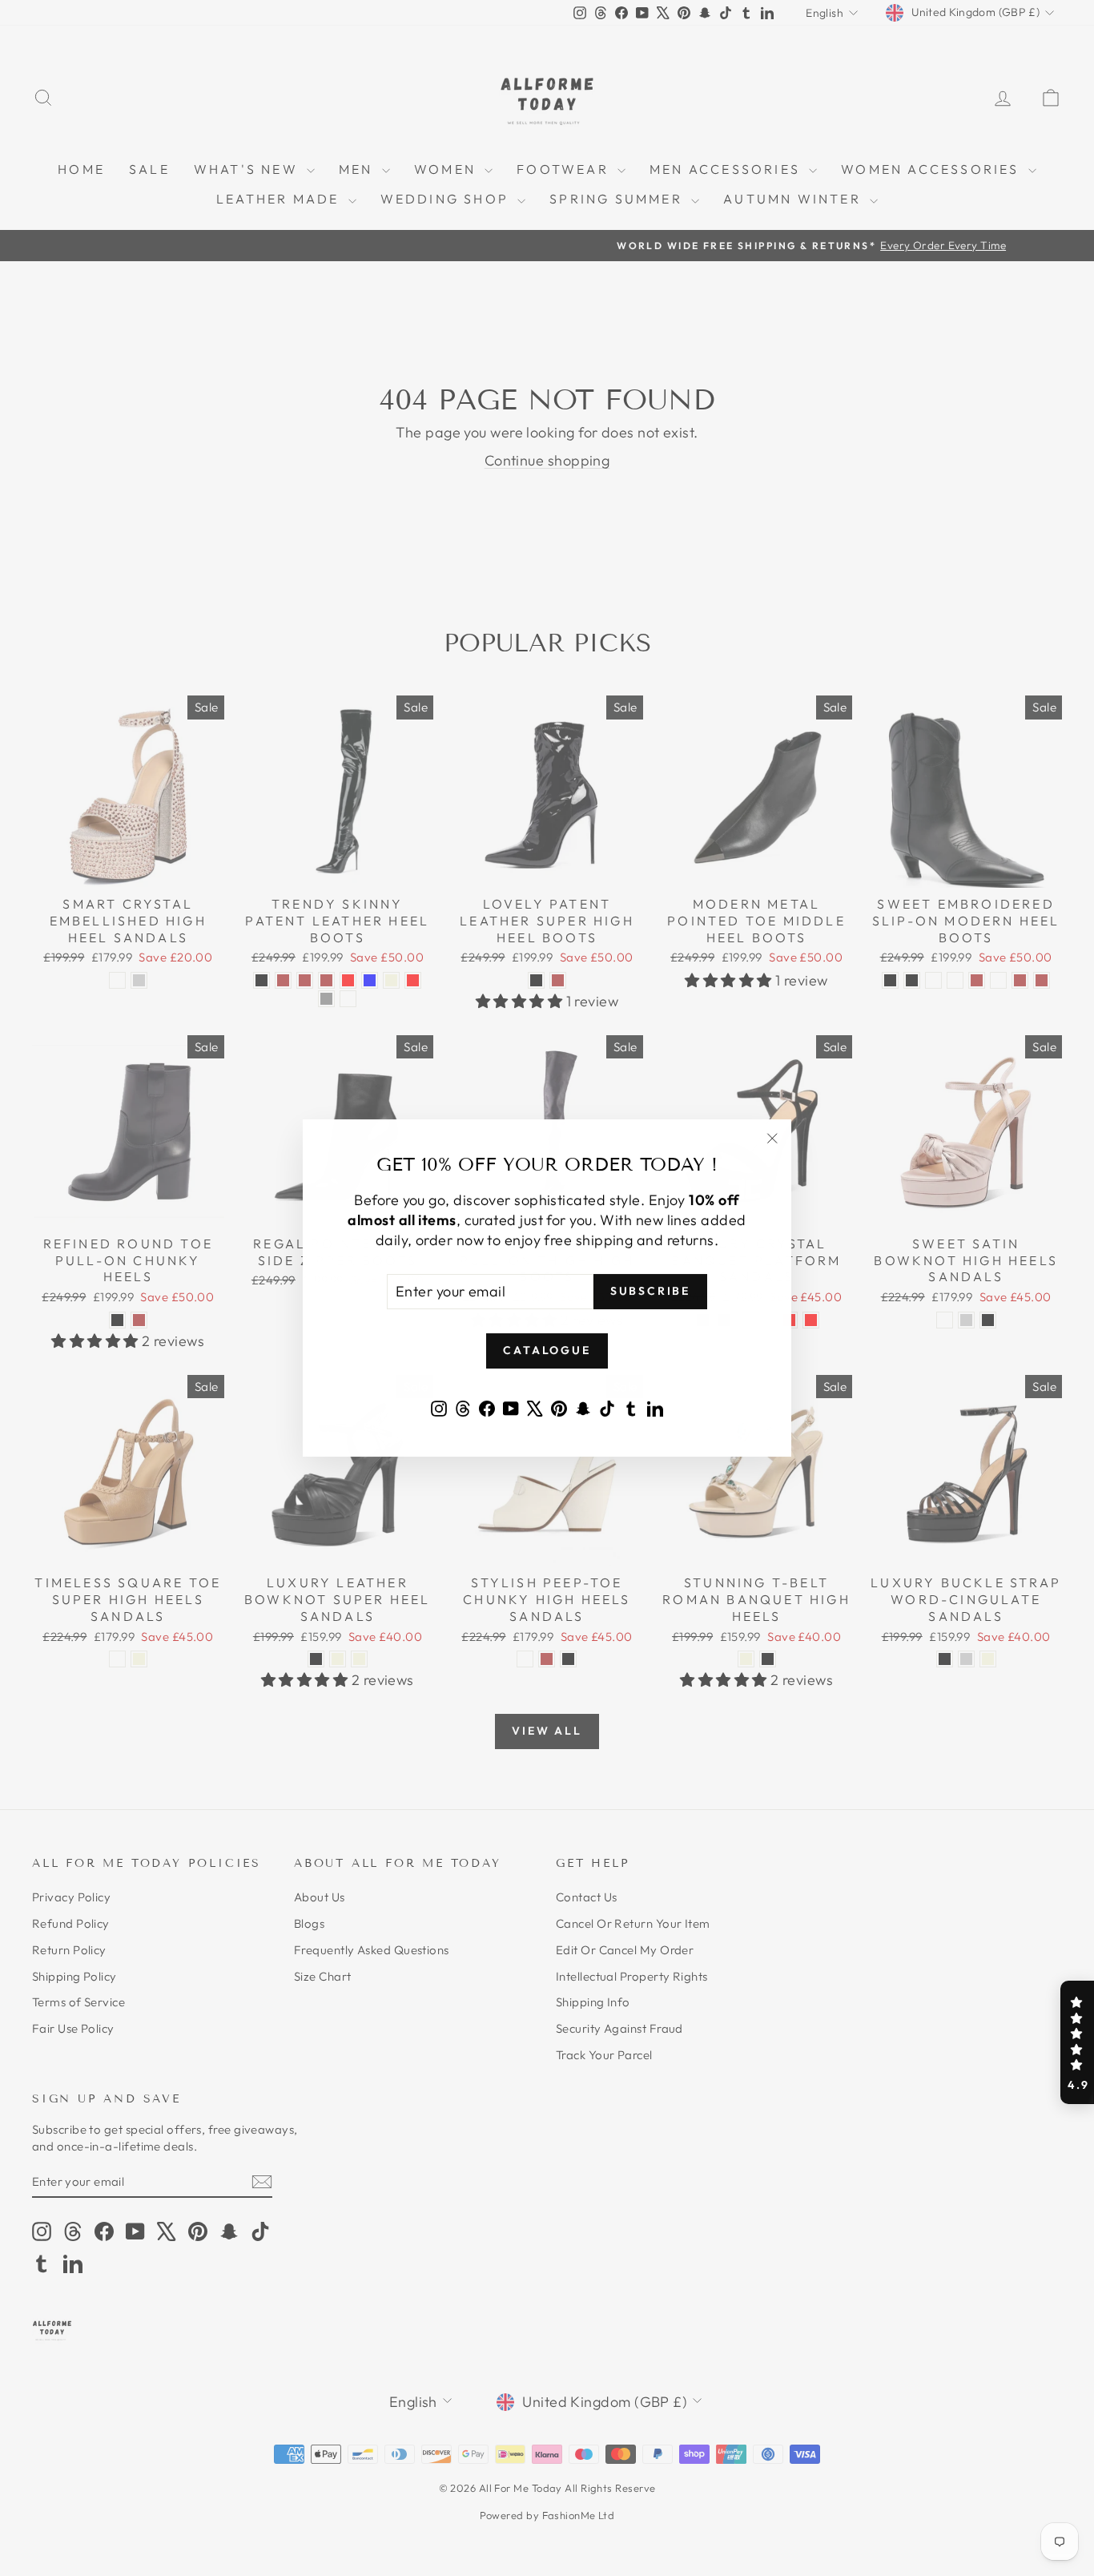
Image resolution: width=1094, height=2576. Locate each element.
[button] (1077, 2042)
